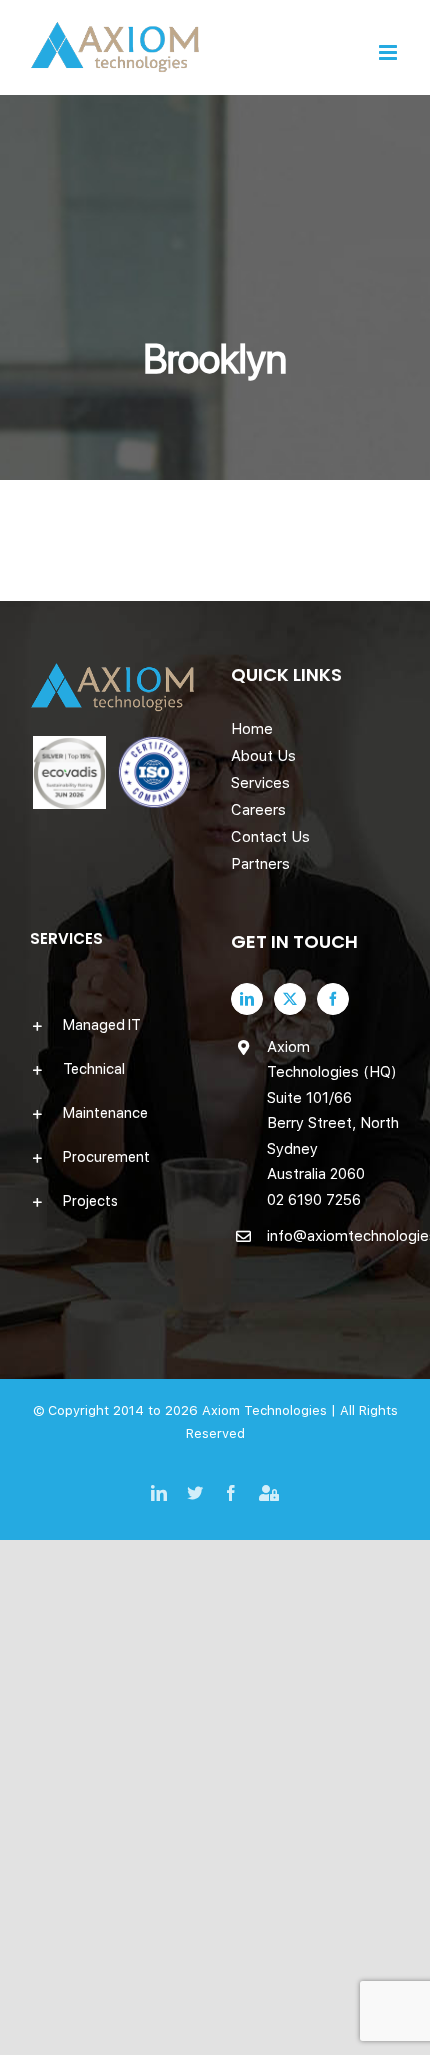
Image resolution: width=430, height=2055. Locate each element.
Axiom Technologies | (271, 1410)
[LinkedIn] (247, 999)
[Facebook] (333, 999)
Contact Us (270, 837)
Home (252, 729)
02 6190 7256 (314, 1200)
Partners (260, 864)
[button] (114, 1025)
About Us (263, 756)
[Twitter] (290, 999)
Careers (258, 810)
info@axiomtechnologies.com (333, 1236)
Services (260, 783)
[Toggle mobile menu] (389, 52)
